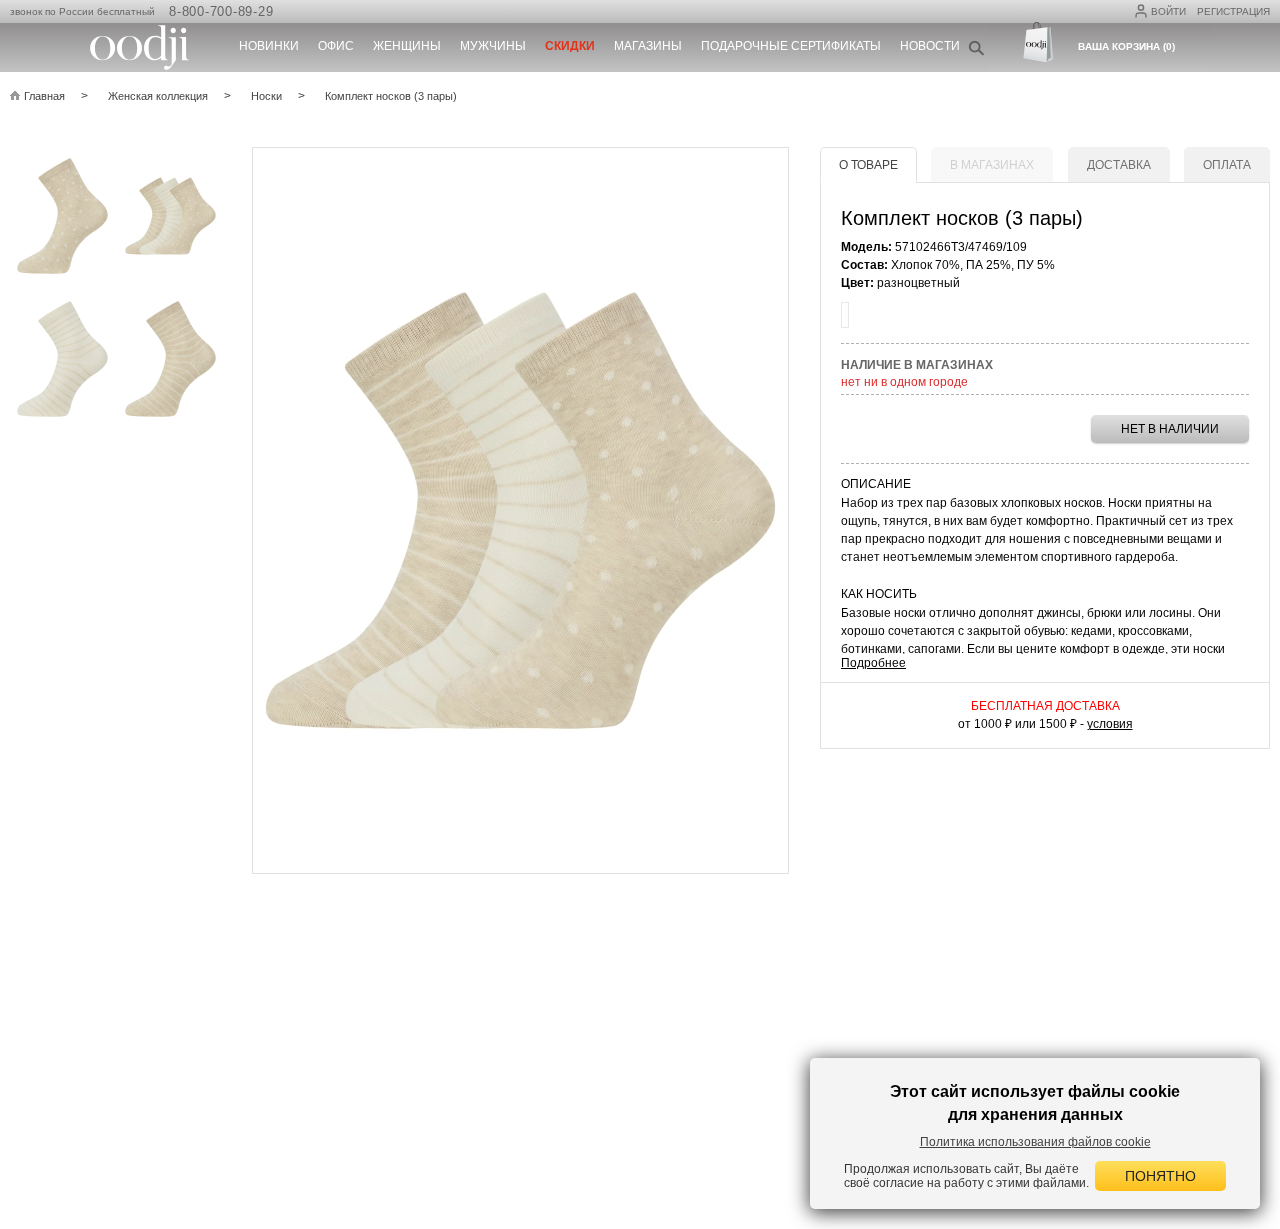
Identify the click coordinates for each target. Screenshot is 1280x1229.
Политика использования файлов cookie (1035, 1142)
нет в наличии (1170, 429)
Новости (930, 46)
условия (1110, 724)
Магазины (648, 46)
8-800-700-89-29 (221, 11)
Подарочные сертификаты (791, 46)
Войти (1168, 11)
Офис (336, 46)
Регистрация (1233, 11)
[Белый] (845, 315)
